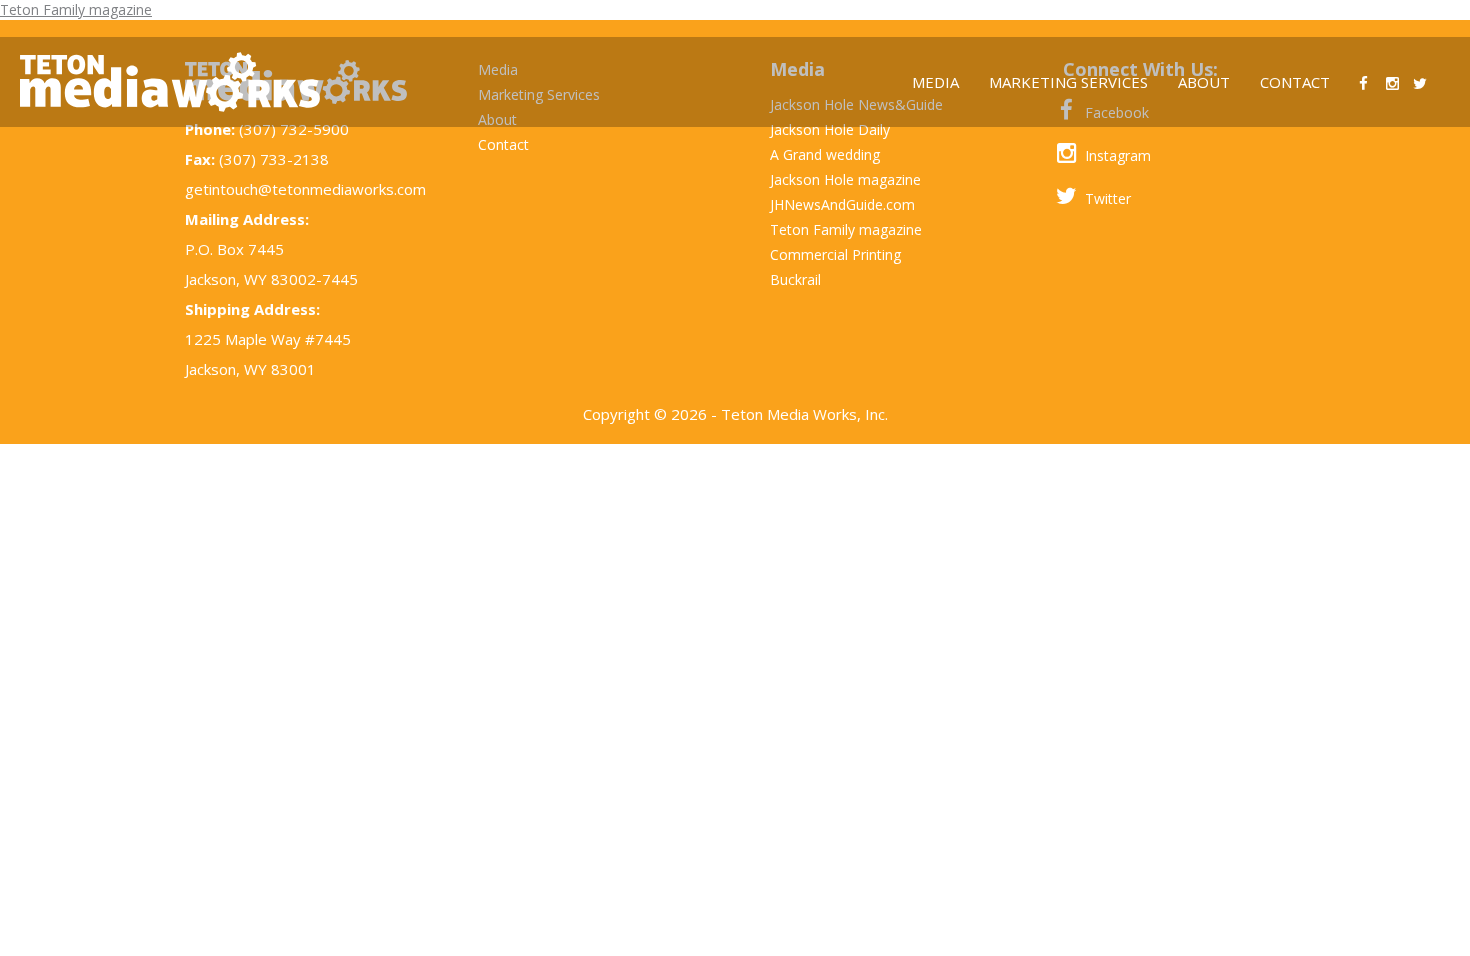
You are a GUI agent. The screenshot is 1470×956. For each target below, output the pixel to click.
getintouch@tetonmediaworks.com (305, 189)
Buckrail (795, 279)
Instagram (1116, 155)
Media (935, 82)
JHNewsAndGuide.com (842, 204)
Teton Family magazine (76, 9)
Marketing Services (1068, 82)
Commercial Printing (835, 254)
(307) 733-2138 (274, 159)
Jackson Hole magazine (845, 179)
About (1204, 82)
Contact (1295, 82)
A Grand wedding (825, 154)
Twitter (1106, 198)
